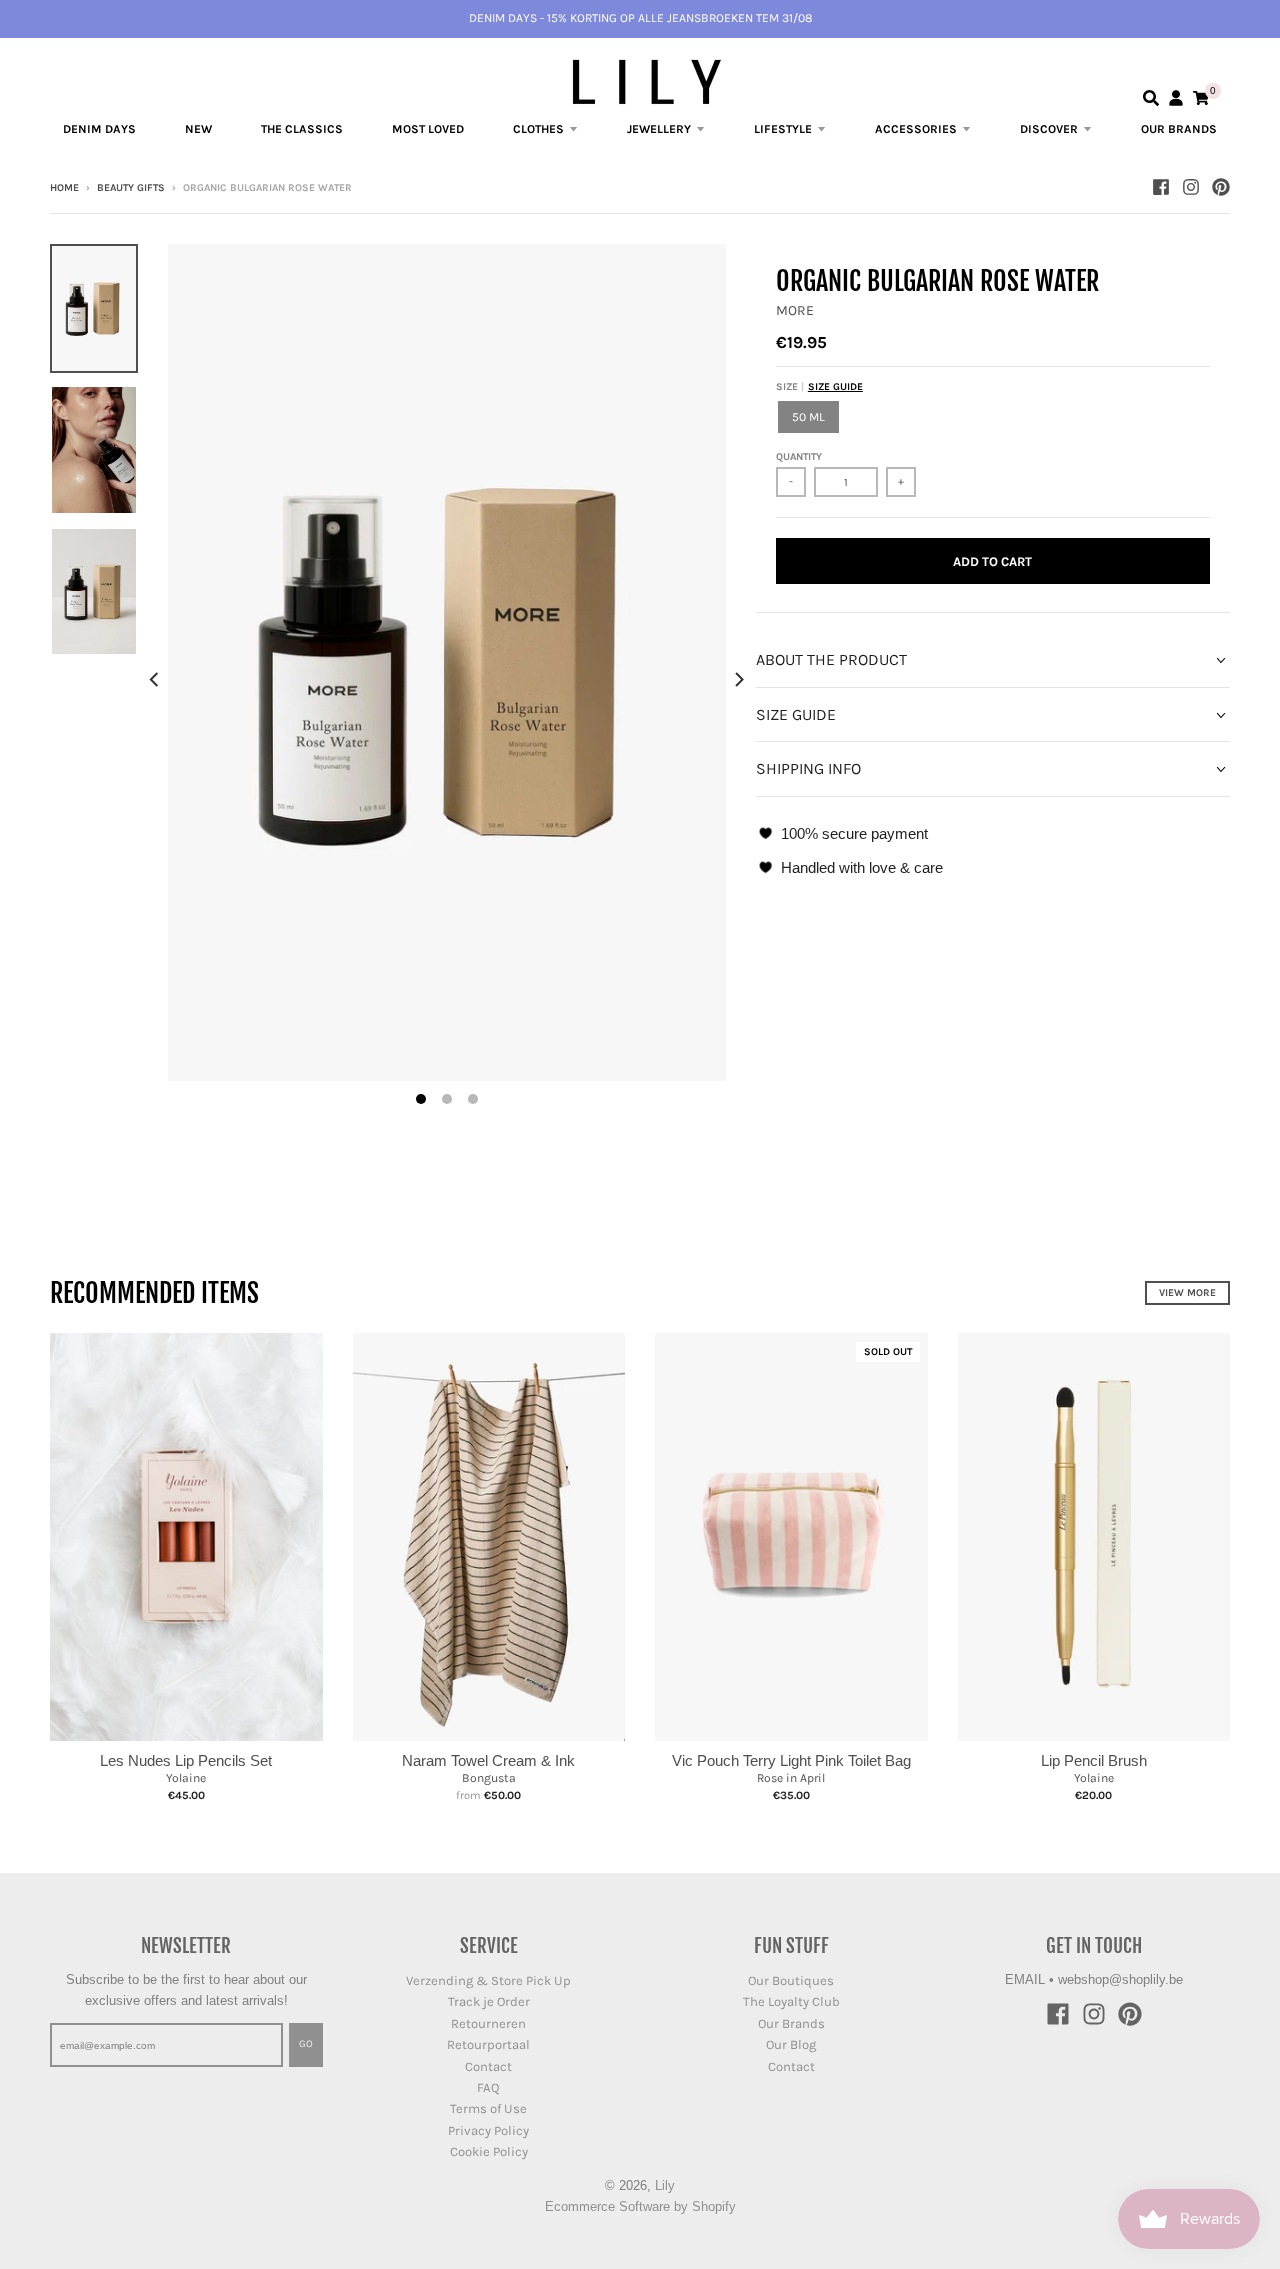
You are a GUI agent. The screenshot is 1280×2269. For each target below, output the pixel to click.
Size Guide (835, 387)
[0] (1201, 98)
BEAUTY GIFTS (131, 188)
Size (819, 387)
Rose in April (791, 1778)
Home (64, 188)
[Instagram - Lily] (1191, 187)
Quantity (799, 457)
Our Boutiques (791, 1980)
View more (1187, 1293)
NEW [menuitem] (198, 129)
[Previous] (156, 680)
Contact (488, 2066)
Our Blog (791, 2044)
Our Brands (791, 2023)
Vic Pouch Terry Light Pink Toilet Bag (791, 1760)
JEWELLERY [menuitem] (659, 129)
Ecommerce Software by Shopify (640, 2206)
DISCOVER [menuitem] (1049, 129)
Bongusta (489, 1778)
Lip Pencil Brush (1094, 1760)
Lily (665, 2185)
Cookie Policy (489, 2151)
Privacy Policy (488, 2130)
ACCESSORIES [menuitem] (916, 129)
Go (306, 2044)
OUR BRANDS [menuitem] (1179, 129)
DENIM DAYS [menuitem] (99, 129)
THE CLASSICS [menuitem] (302, 129)
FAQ (488, 2087)
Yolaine (186, 1778)
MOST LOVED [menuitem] (428, 129)
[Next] (738, 680)
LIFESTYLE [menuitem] (783, 129)
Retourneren (488, 2023)
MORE (795, 310)
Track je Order (489, 2001)
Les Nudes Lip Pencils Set (186, 1760)
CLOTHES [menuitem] (538, 129)
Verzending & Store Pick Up (488, 1980)
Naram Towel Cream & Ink (488, 1760)
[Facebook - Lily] (1161, 187)
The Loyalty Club (791, 2001)
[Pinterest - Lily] (1221, 187)
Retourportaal (488, 2044)
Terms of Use (488, 2108)
